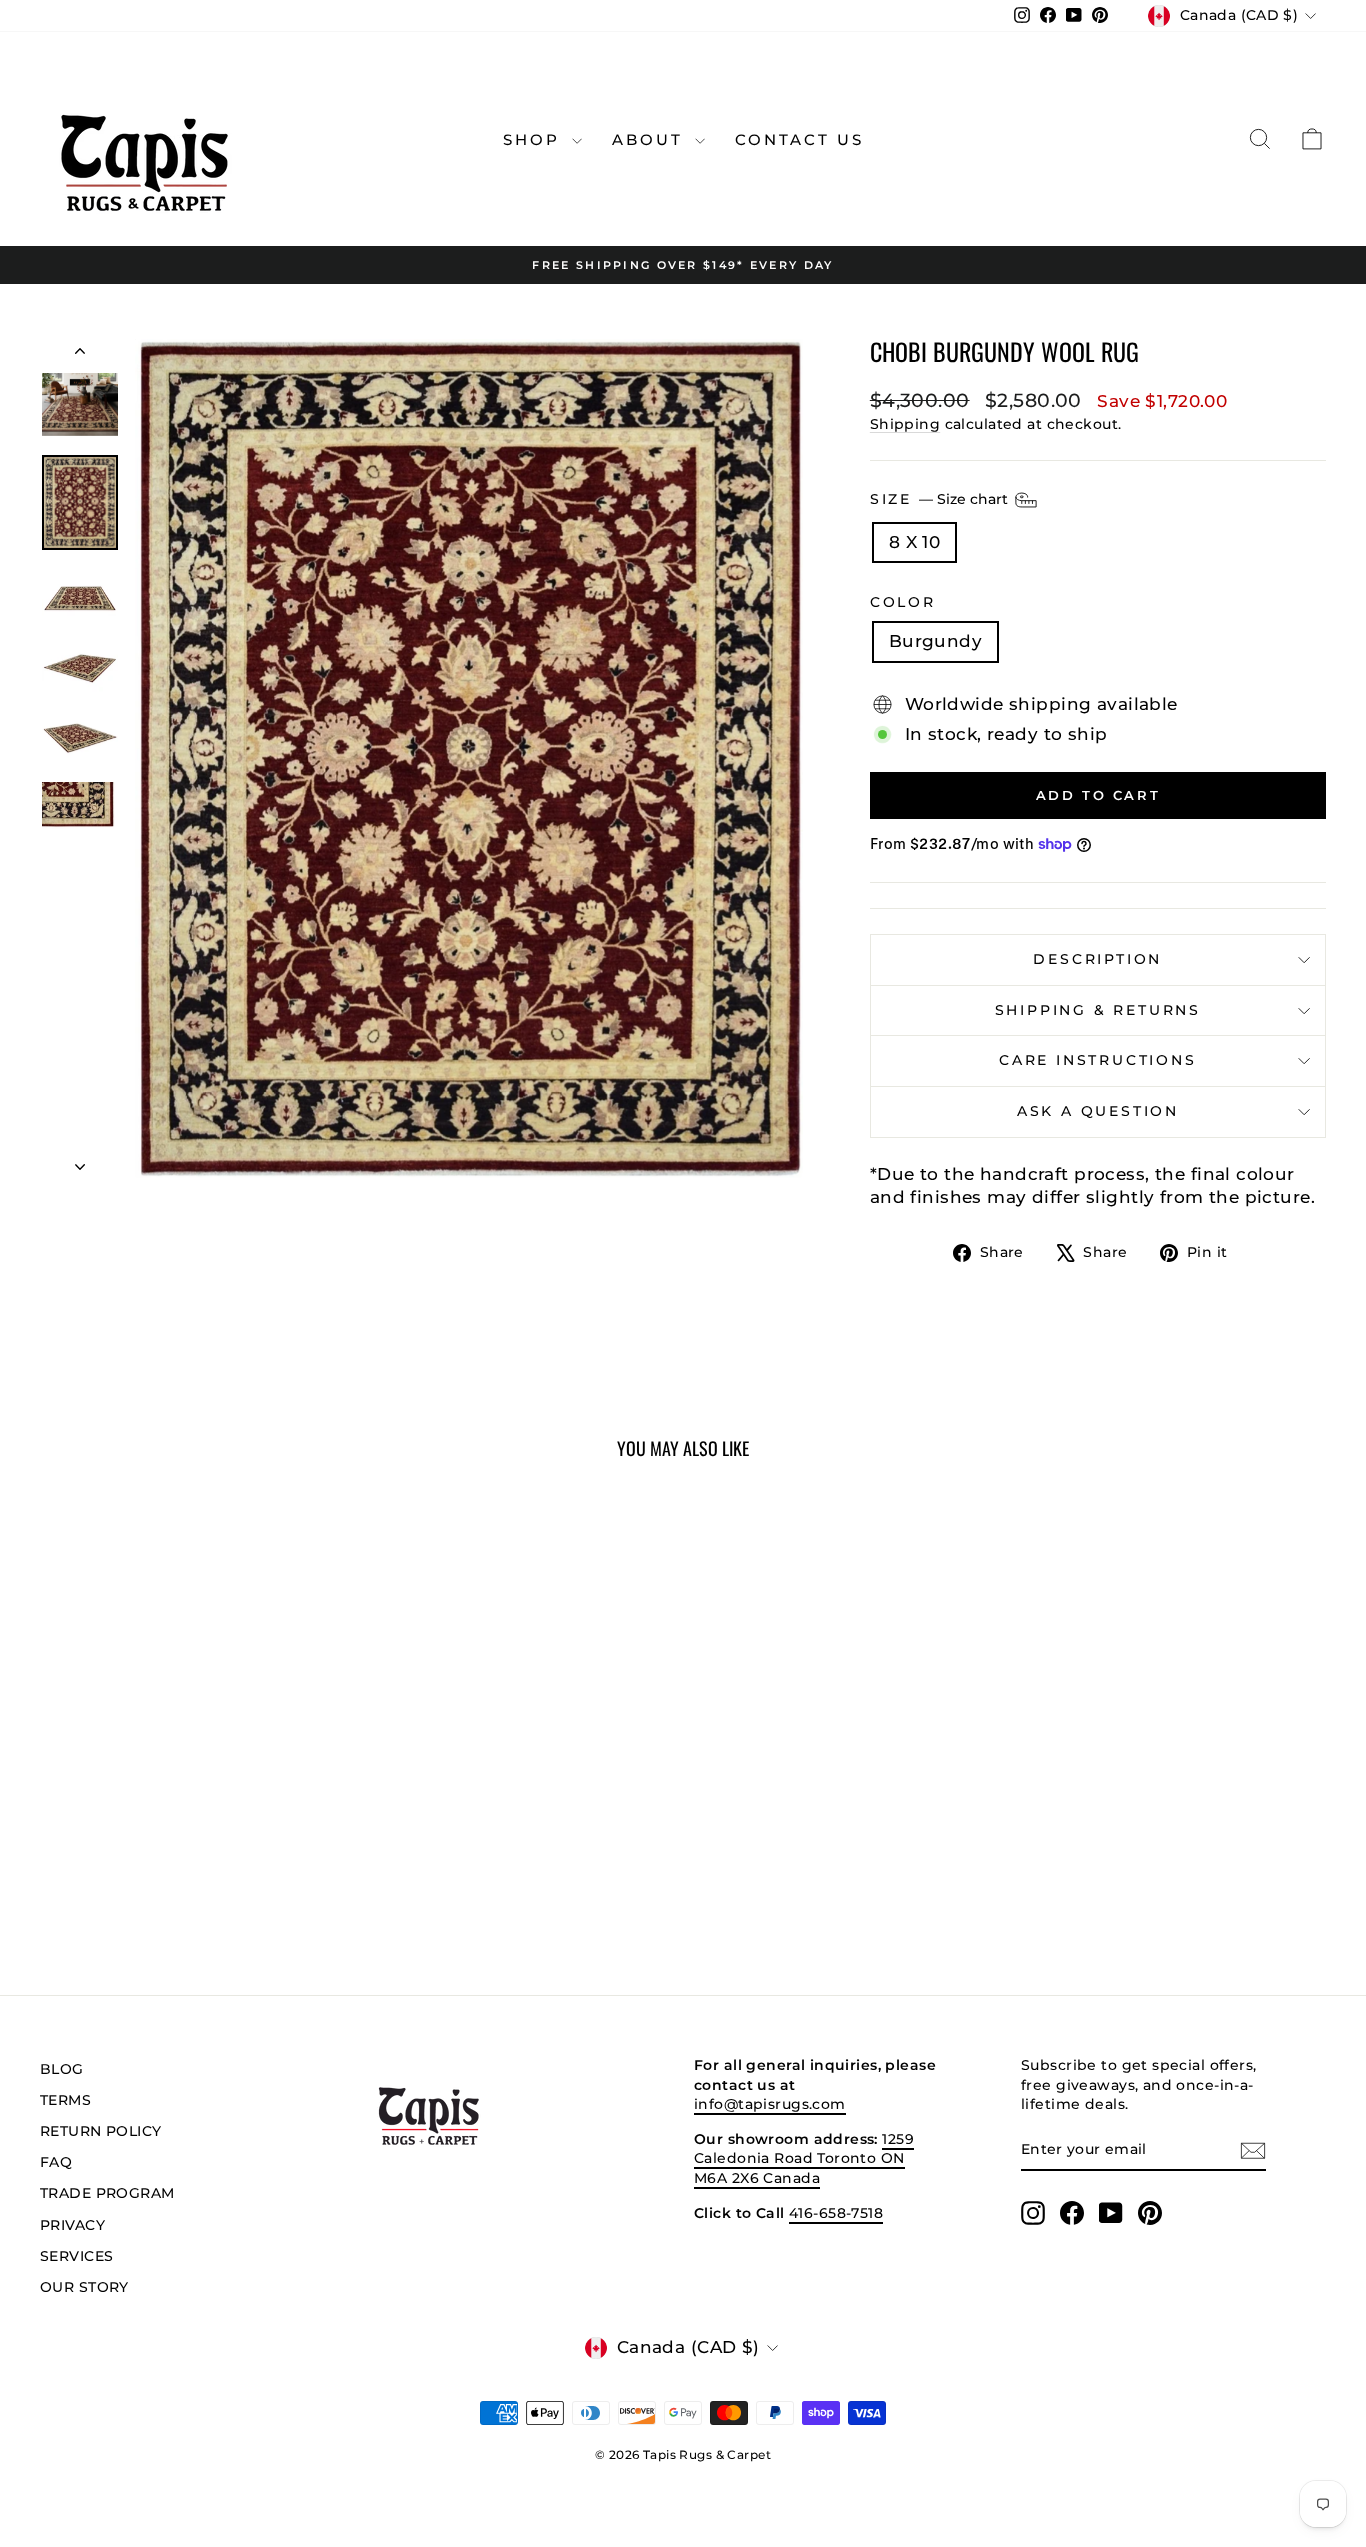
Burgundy (935, 641)
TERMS (65, 2100)
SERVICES (76, 2256)
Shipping (905, 424)
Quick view (193, 1788)
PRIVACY (72, 2225)
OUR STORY (84, 2287)
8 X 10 (915, 542)
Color (903, 602)
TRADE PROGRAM (107, 2193)
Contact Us (799, 139)
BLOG (62, 2069)
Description (1097, 959)
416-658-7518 (836, 2213)
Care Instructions (1098, 1060)
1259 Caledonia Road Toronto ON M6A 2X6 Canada (804, 2158)
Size (941, 498)
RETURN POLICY (101, 2131)
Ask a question (1098, 1111)
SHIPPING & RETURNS (1098, 1010)
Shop (535, 139)
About (651, 139)
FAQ (56, 2162)
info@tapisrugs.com (770, 2104)
